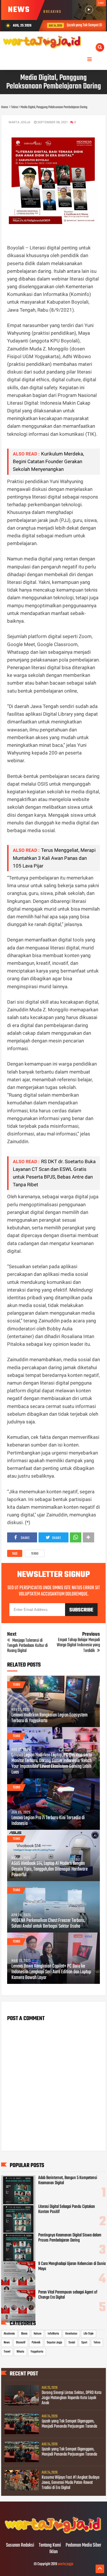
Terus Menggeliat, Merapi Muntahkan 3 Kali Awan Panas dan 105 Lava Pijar (54, 858)
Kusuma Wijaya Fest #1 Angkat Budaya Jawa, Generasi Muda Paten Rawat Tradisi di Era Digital (70, 2483)
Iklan (53, 2552)
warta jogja (65, 2564)
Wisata (20, 2352)
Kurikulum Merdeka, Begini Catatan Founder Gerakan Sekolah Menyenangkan (48, 461)
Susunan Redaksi (20, 2545)
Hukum (38, 2334)
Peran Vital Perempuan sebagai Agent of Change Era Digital (68, 2295)
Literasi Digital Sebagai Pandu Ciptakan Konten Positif (67, 2209)
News (7, 2343)
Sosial (72, 2343)
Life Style (89, 2334)
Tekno (35, 1554)
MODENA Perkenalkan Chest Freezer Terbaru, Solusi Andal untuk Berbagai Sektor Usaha (48, 1924)
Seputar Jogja (54, 2343)
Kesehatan (71, 2334)
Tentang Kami (50, 2545)
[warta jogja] (53, 2533)
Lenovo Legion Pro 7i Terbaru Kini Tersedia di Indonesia (48, 1821)
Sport (84, 2343)
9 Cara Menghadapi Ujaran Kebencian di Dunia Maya (72, 2266)
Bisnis (24, 2334)
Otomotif (21, 2343)
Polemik (36, 2343)
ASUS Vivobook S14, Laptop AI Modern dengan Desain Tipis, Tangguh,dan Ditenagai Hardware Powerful (50, 1869)
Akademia (9, 2334)
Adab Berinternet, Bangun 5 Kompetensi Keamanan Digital (68, 2180)
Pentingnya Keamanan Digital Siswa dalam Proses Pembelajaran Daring (70, 2238)
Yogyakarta (37, 2352)
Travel (7, 2352)
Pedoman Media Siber (83, 2545)
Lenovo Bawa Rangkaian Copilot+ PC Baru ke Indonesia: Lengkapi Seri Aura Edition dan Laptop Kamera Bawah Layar (51, 1972)
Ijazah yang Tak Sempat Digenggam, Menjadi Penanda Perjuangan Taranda (69, 2424)
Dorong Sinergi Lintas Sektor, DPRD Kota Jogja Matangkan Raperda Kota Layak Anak (71, 2398)
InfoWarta (53, 2334)
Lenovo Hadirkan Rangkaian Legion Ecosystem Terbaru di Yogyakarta (50, 1718)
